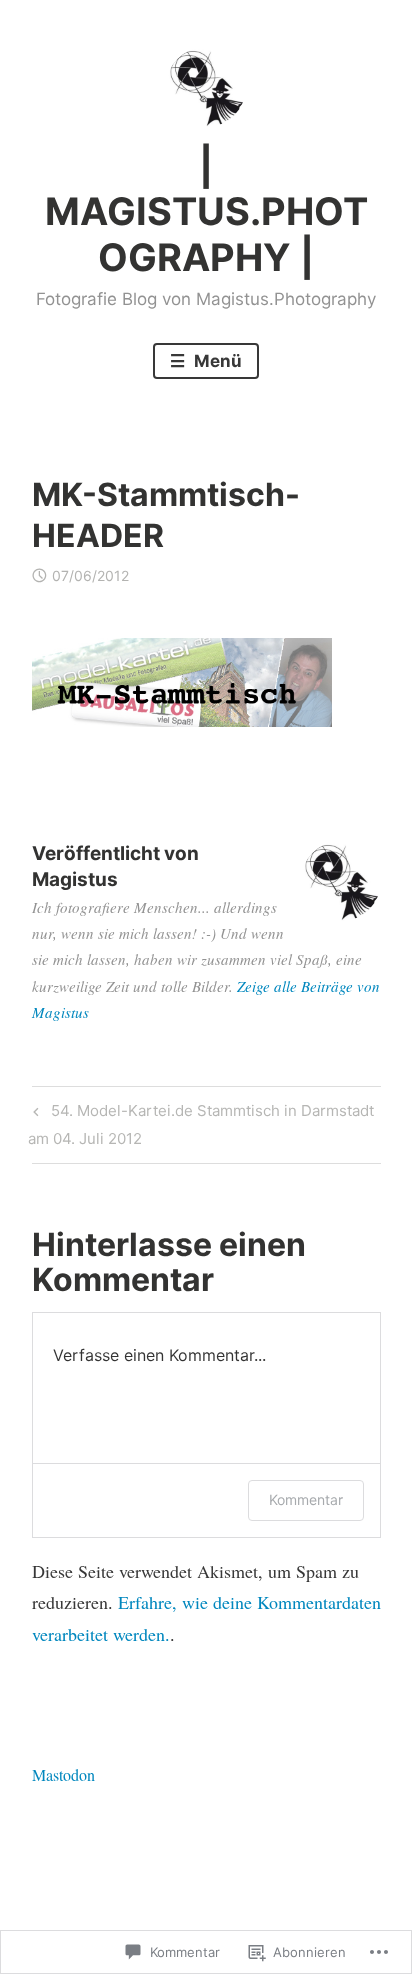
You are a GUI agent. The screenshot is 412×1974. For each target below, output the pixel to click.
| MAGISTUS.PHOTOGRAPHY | (206, 211)
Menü (216, 361)
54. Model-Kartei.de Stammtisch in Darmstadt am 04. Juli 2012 (200, 1123)
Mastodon (63, 1774)
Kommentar (306, 1499)
